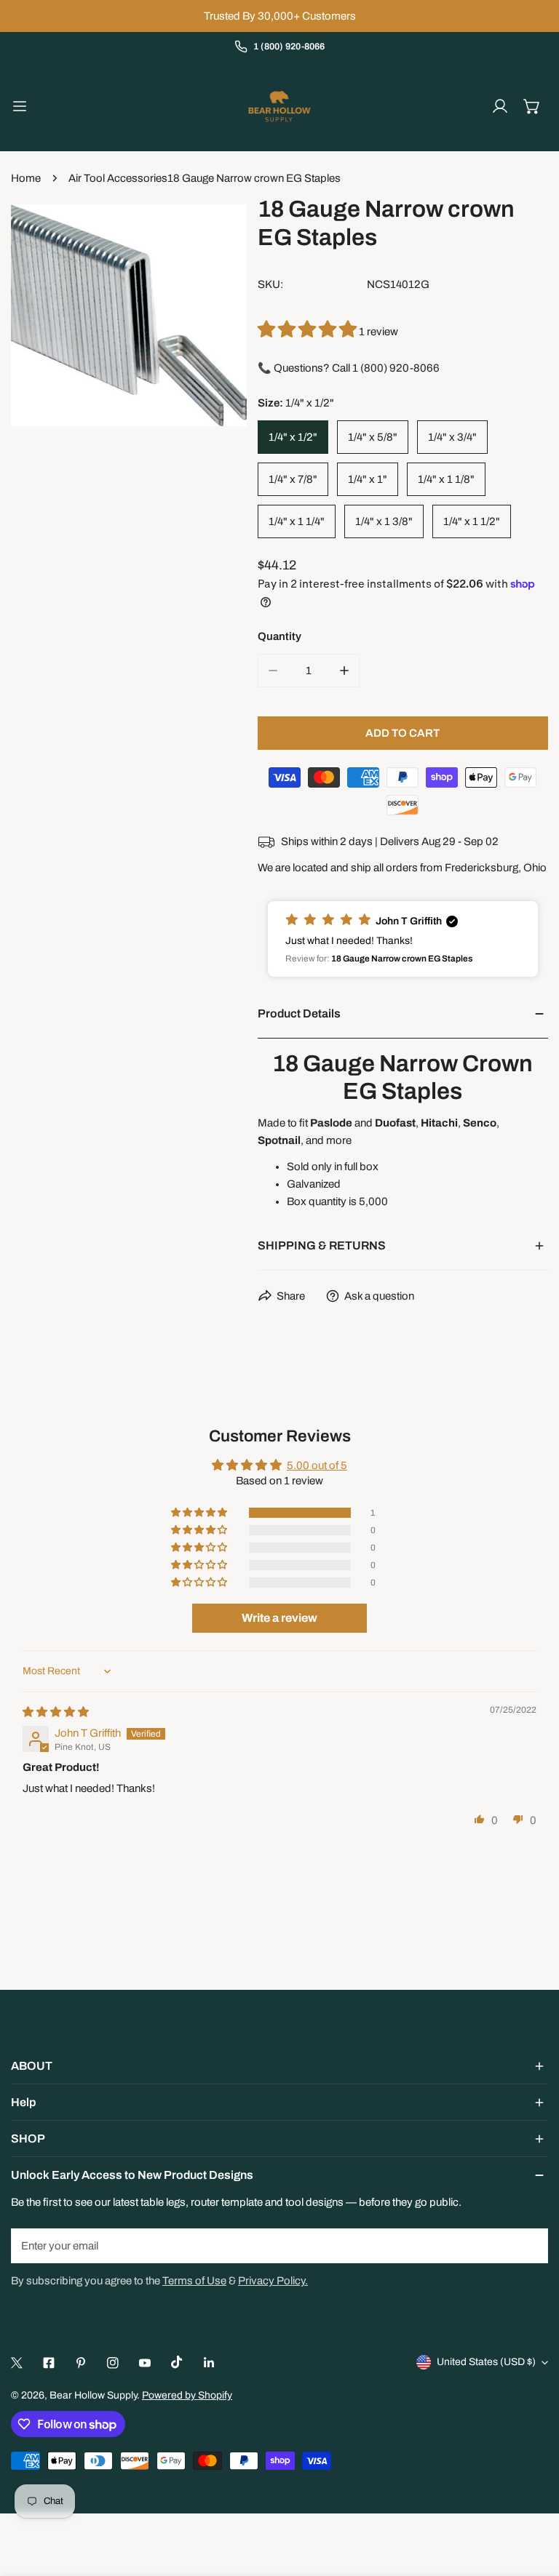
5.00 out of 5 (317, 1465)
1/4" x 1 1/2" (472, 521)
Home (26, 178)
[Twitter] (17, 2363)
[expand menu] (20, 106)
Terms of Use (194, 2281)
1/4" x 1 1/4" (297, 521)
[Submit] (529, 2245)
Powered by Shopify (187, 2395)
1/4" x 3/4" (452, 437)
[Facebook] (49, 2363)
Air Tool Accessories (118, 178)
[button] (532, 106)
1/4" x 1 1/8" (446, 479)
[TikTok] (177, 2362)
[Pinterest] (81, 2363)
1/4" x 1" (368, 479)
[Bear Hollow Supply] (279, 106)
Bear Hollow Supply (93, 2395)
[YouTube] (145, 2363)
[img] (56, 1712)
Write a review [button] (279, 1618)
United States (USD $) (486, 2362)
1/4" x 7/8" (293, 479)
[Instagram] (113, 2363)
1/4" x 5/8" (373, 437)
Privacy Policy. (273, 2281)
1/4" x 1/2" (293, 437)
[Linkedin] (209, 2363)
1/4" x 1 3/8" (384, 521)
